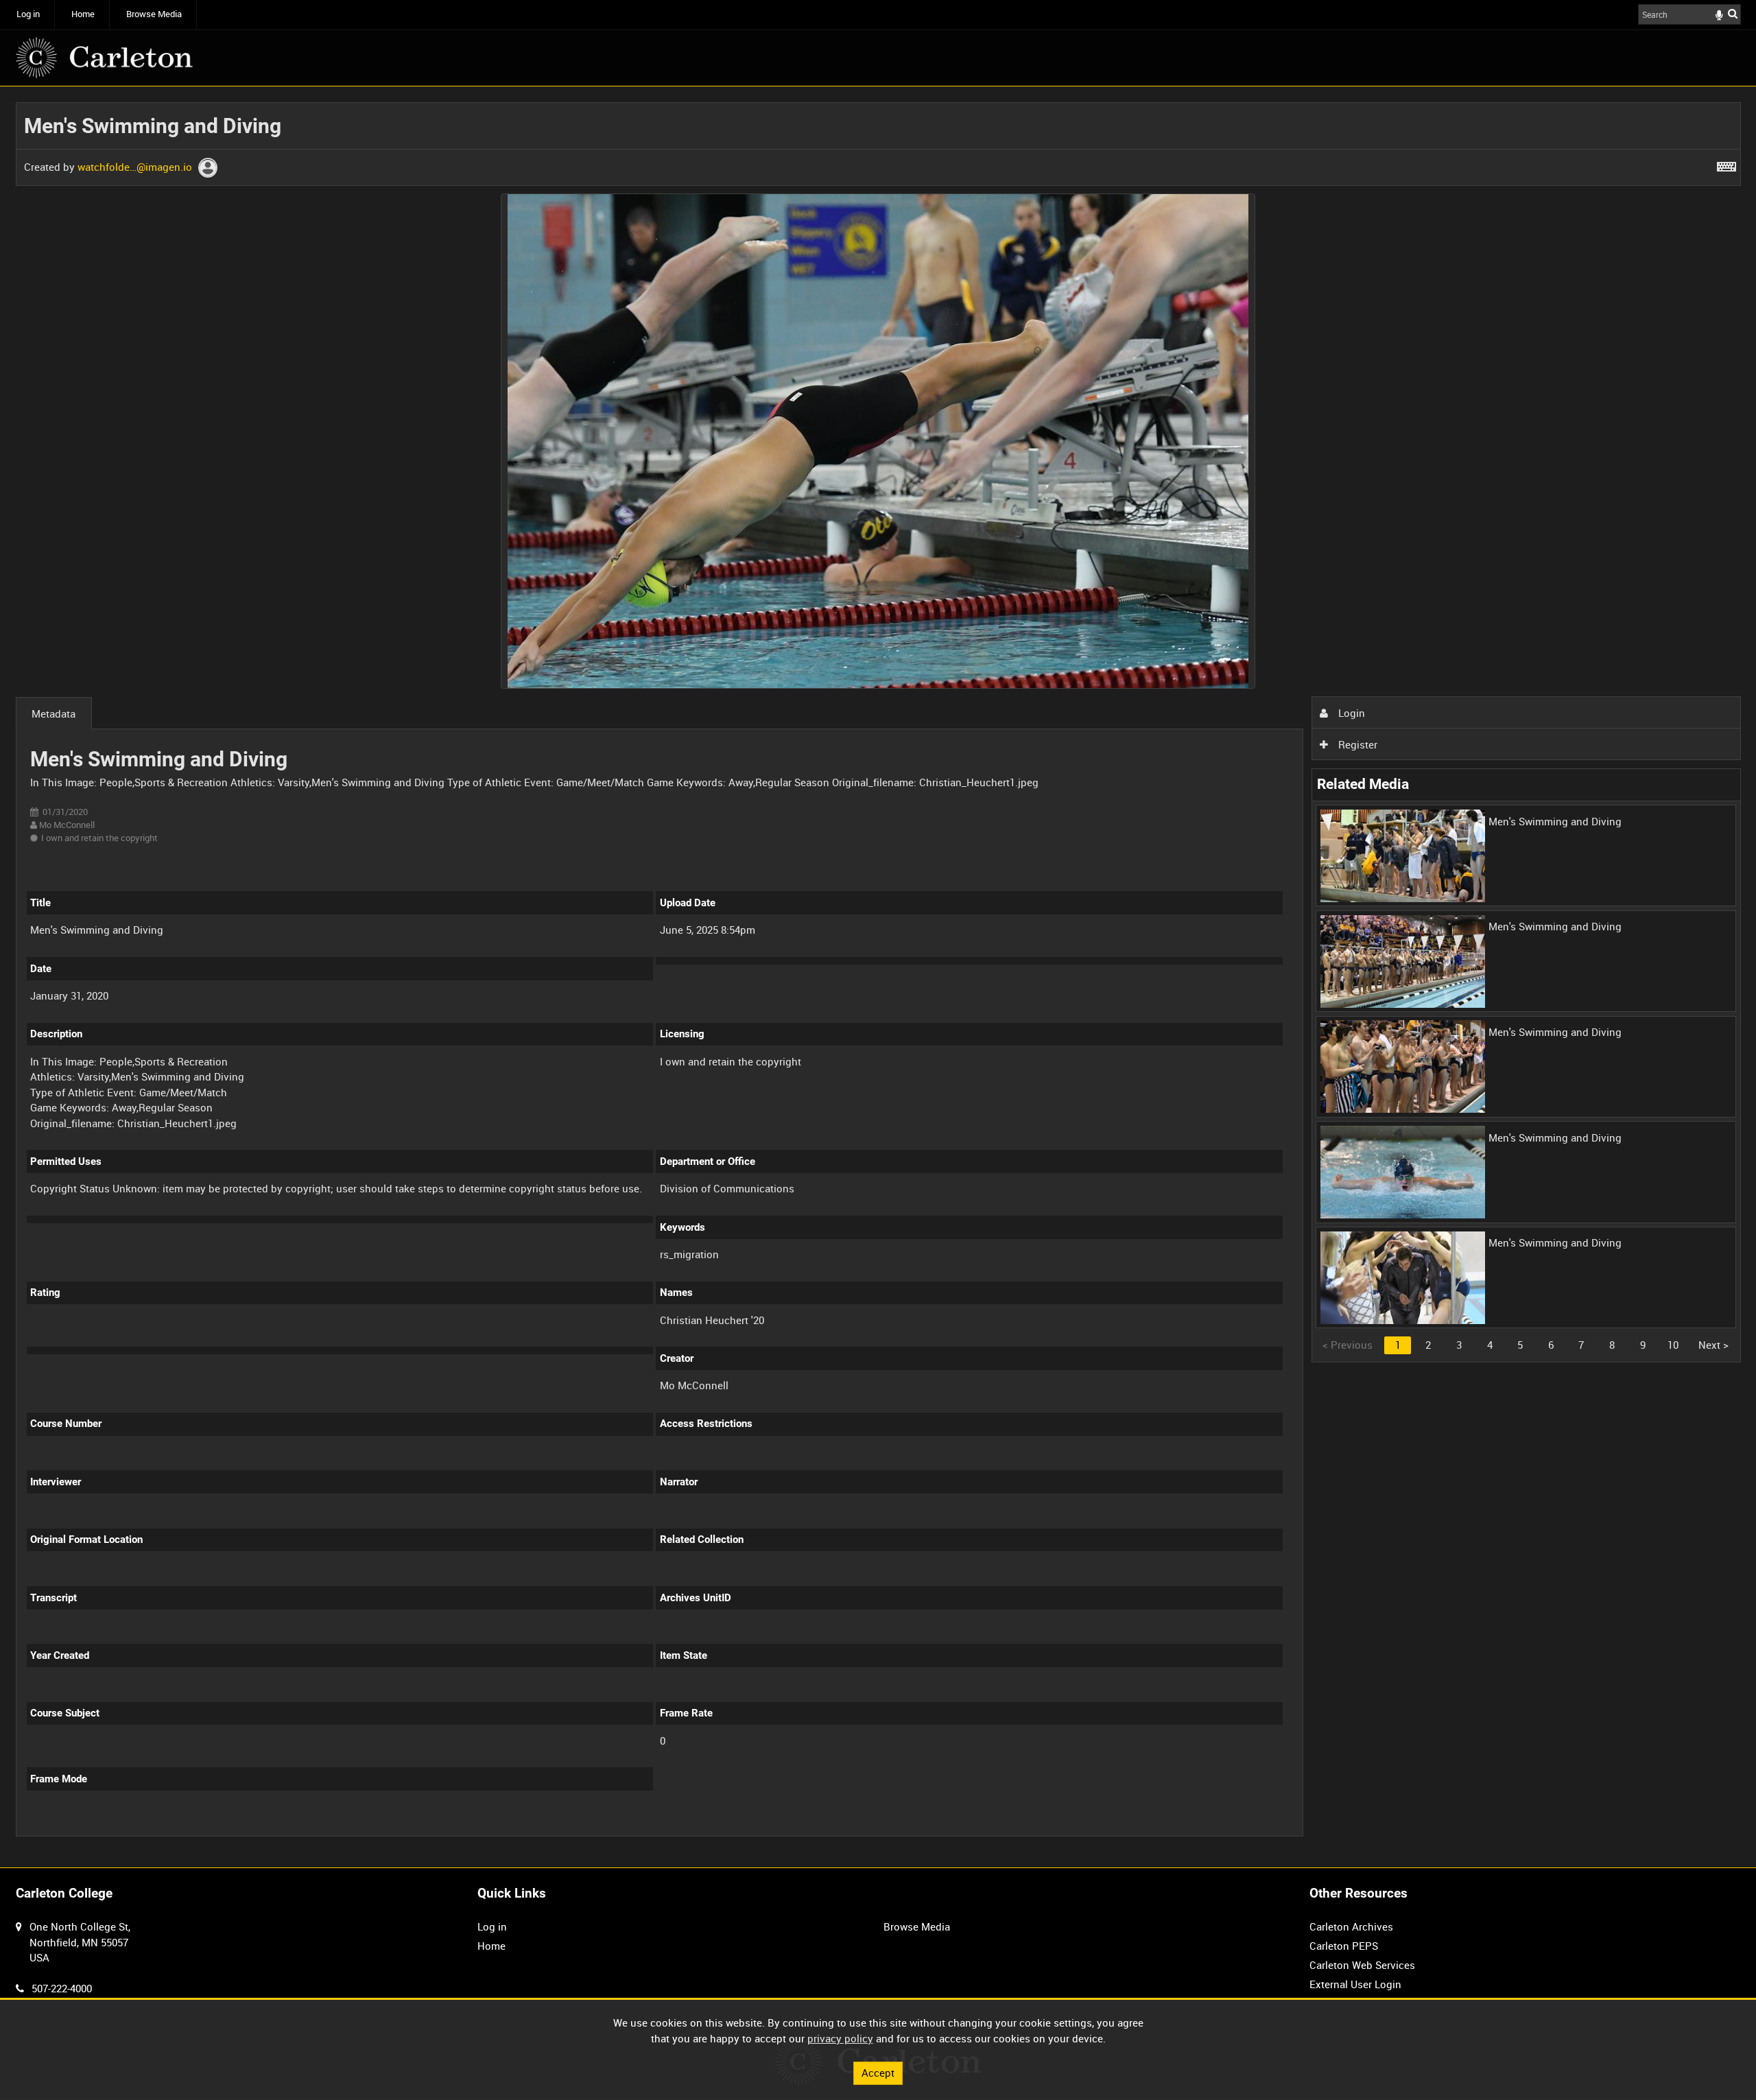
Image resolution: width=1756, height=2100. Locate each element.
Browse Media (154, 14)
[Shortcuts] (1727, 164)
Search (1733, 13)
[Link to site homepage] (104, 58)
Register (1356, 744)
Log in (28, 14)
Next (1713, 1345)
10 (1673, 1345)
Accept (878, 2073)
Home (83, 14)
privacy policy (840, 2038)
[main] (878, 977)
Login (1350, 713)
